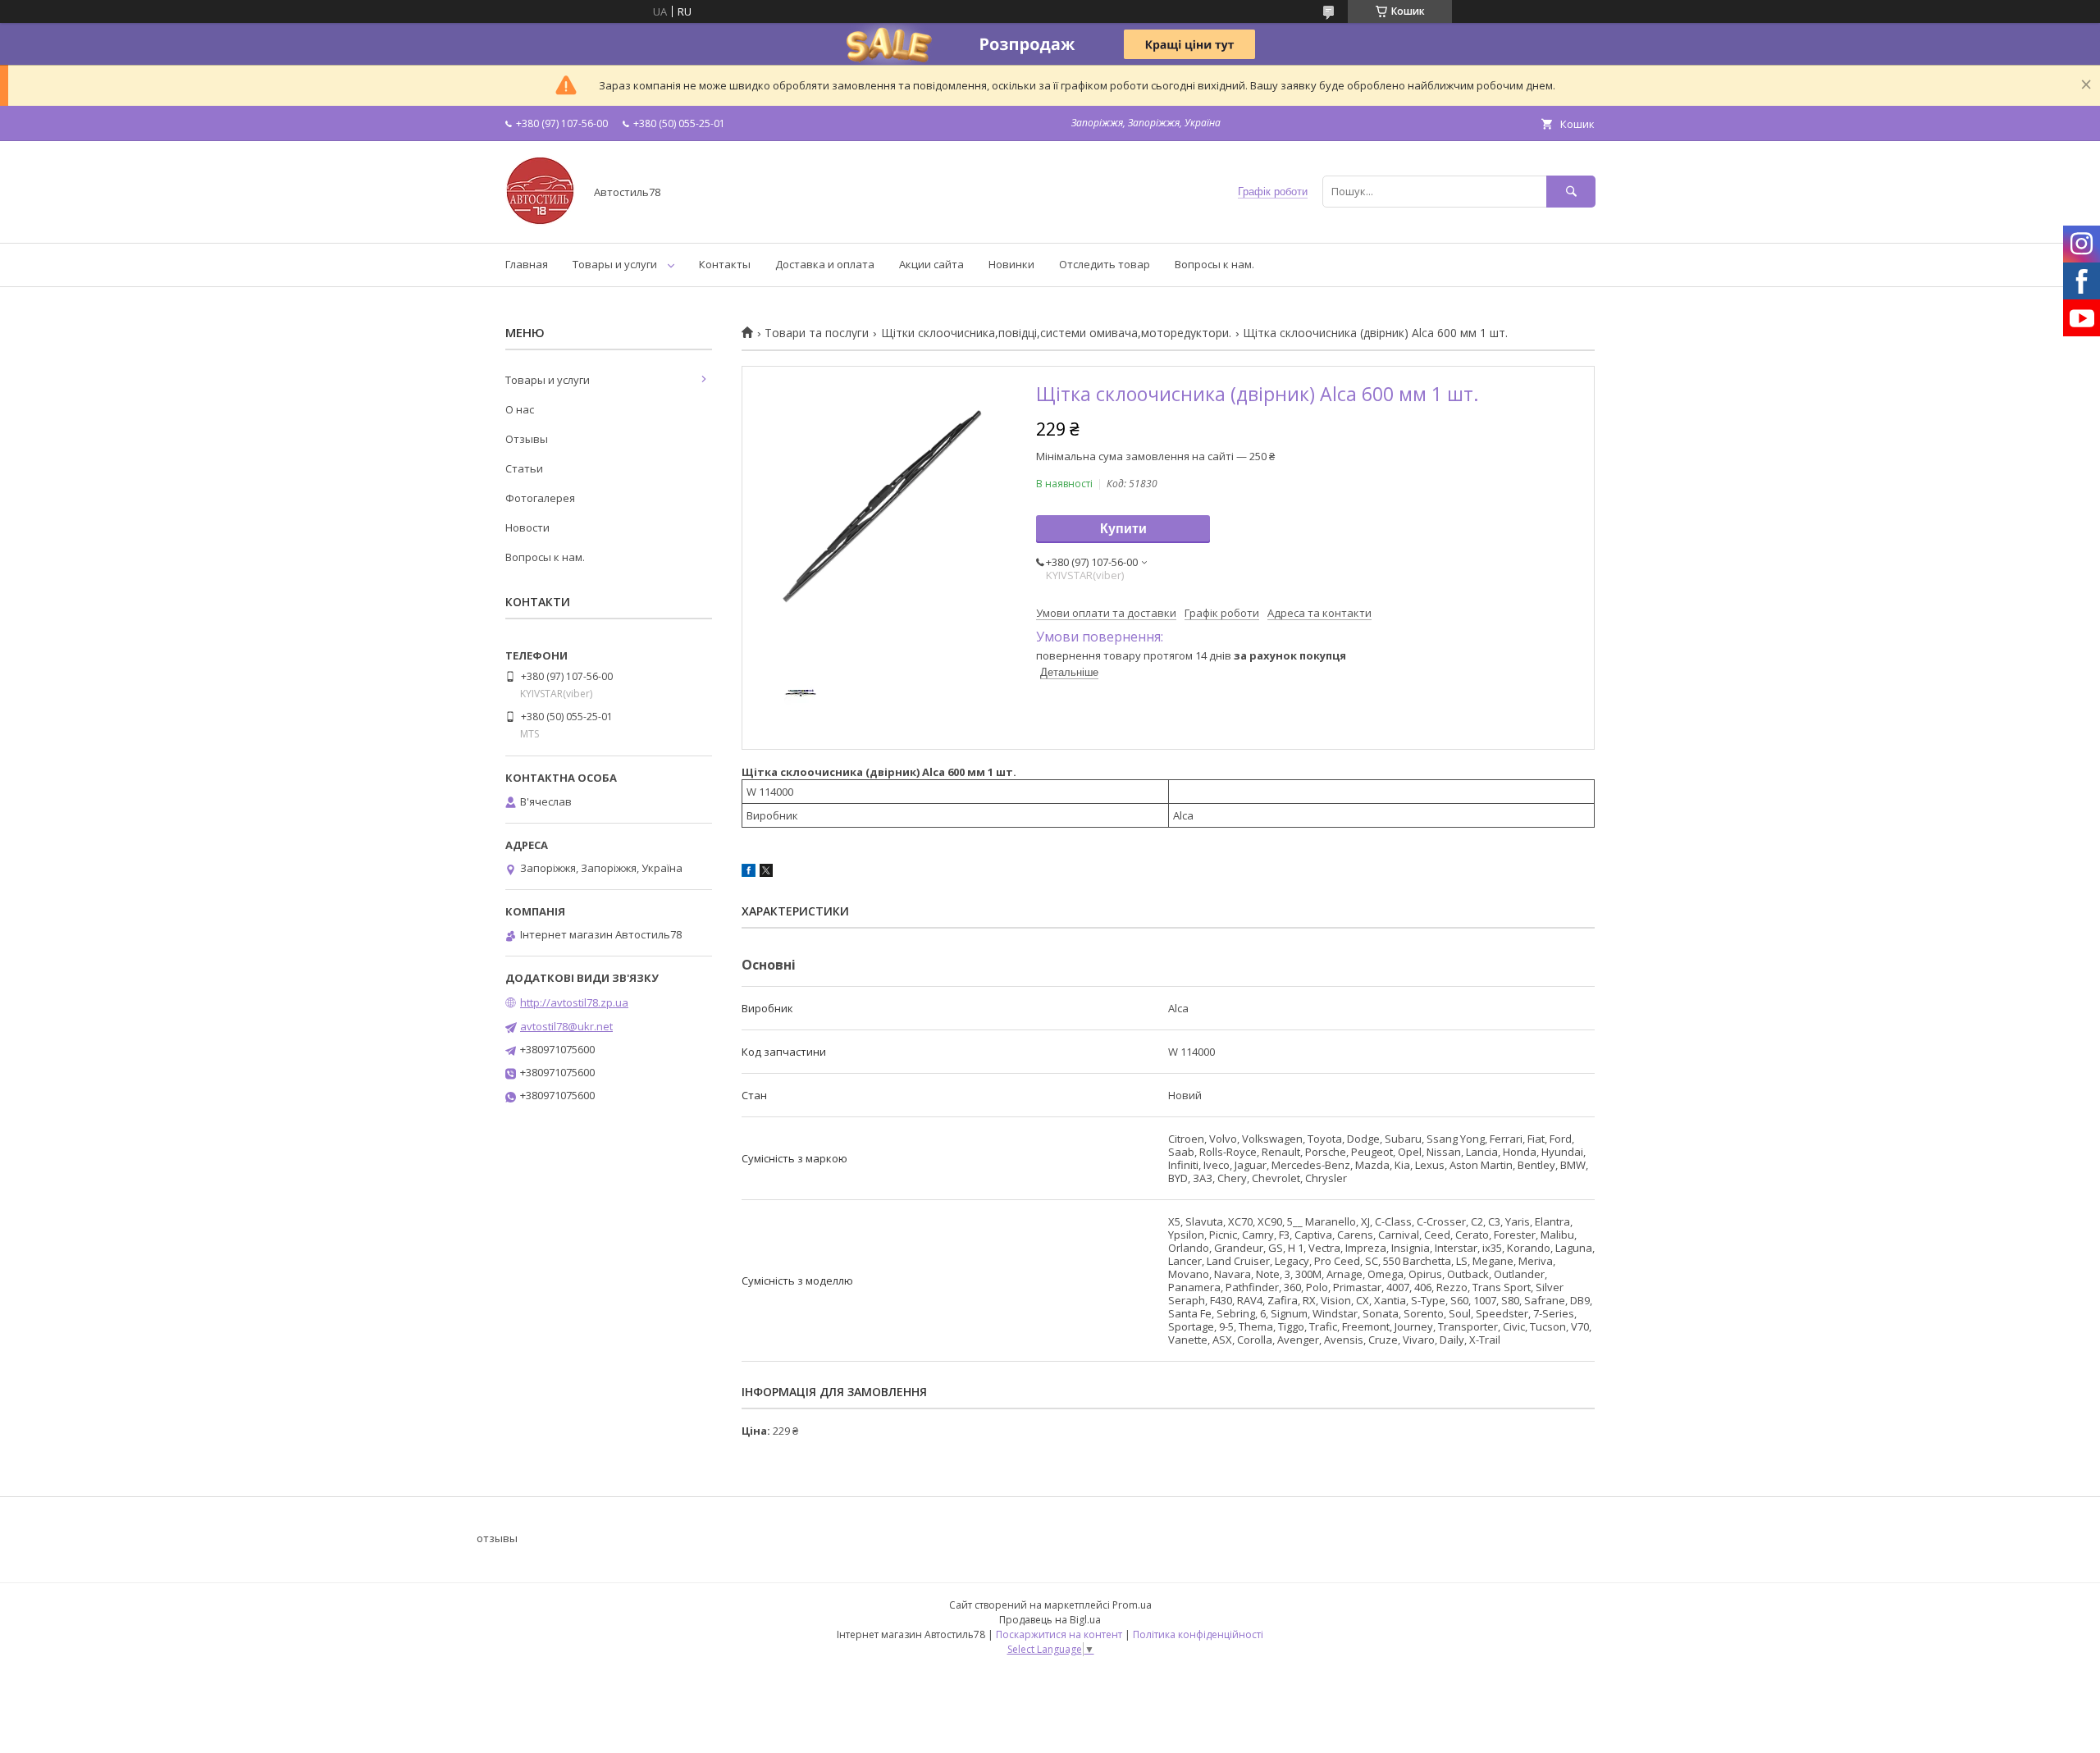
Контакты (725, 264)
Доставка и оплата (825, 264)
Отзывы (527, 439)
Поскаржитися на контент (1059, 1634)
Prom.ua (1132, 1605)
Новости (527, 527)
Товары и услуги (615, 264)
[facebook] (749, 873)
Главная (527, 264)
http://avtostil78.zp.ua (574, 1002)
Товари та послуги (817, 333)
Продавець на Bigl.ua (1050, 1620)
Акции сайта (931, 264)
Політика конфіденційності (1198, 1634)
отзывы (497, 1538)
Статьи (524, 468)
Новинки (1011, 264)
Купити (1123, 529)
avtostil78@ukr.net (566, 1026)
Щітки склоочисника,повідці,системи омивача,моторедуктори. (1056, 333)
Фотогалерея (540, 498)
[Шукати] (1571, 192)
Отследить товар (1105, 264)
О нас (520, 409)
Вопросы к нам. (1214, 264)
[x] (766, 873)
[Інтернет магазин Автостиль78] (540, 221)
